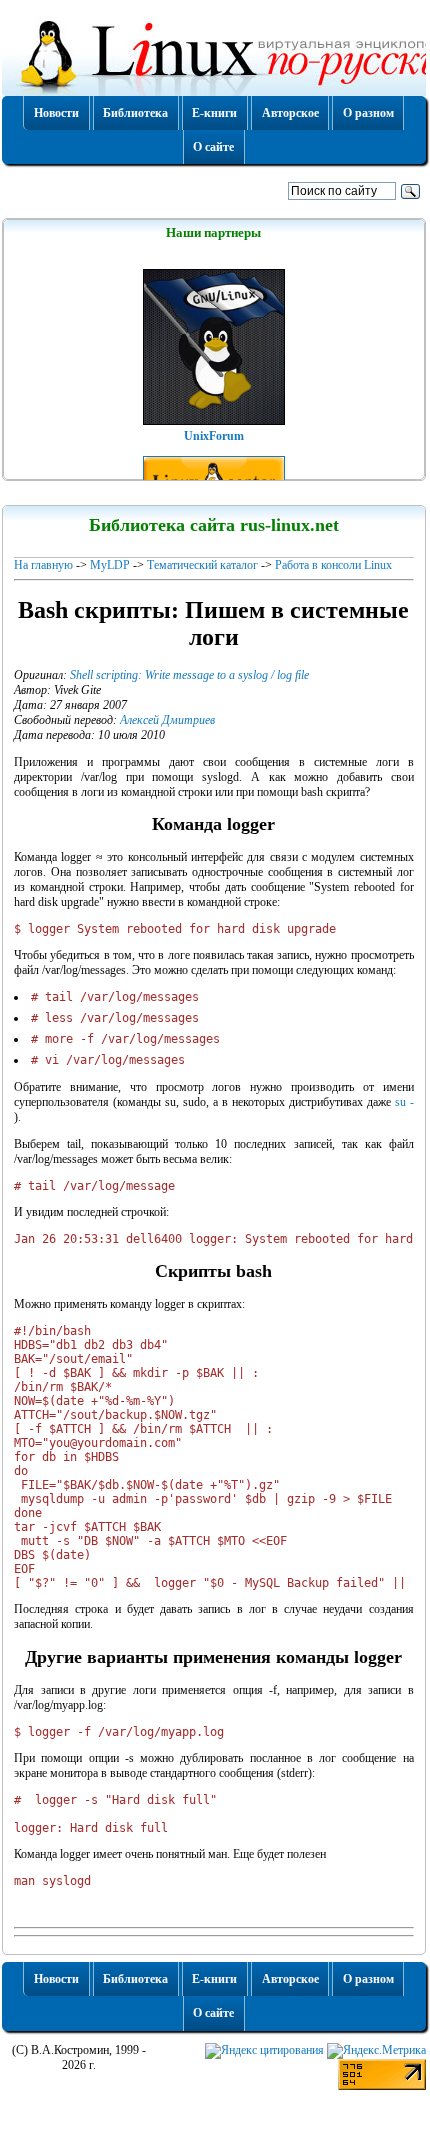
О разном (368, 113)
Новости (56, 113)
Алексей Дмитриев (167, 720)
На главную (43, 565)
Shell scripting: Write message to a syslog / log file (189, 675)
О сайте (213, 147)
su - (404, 1102)
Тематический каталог (202, 565)
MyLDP (110, 565)
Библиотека (135, 113)
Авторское (290, 113)
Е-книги (214, 113)
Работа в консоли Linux (333, 565)
